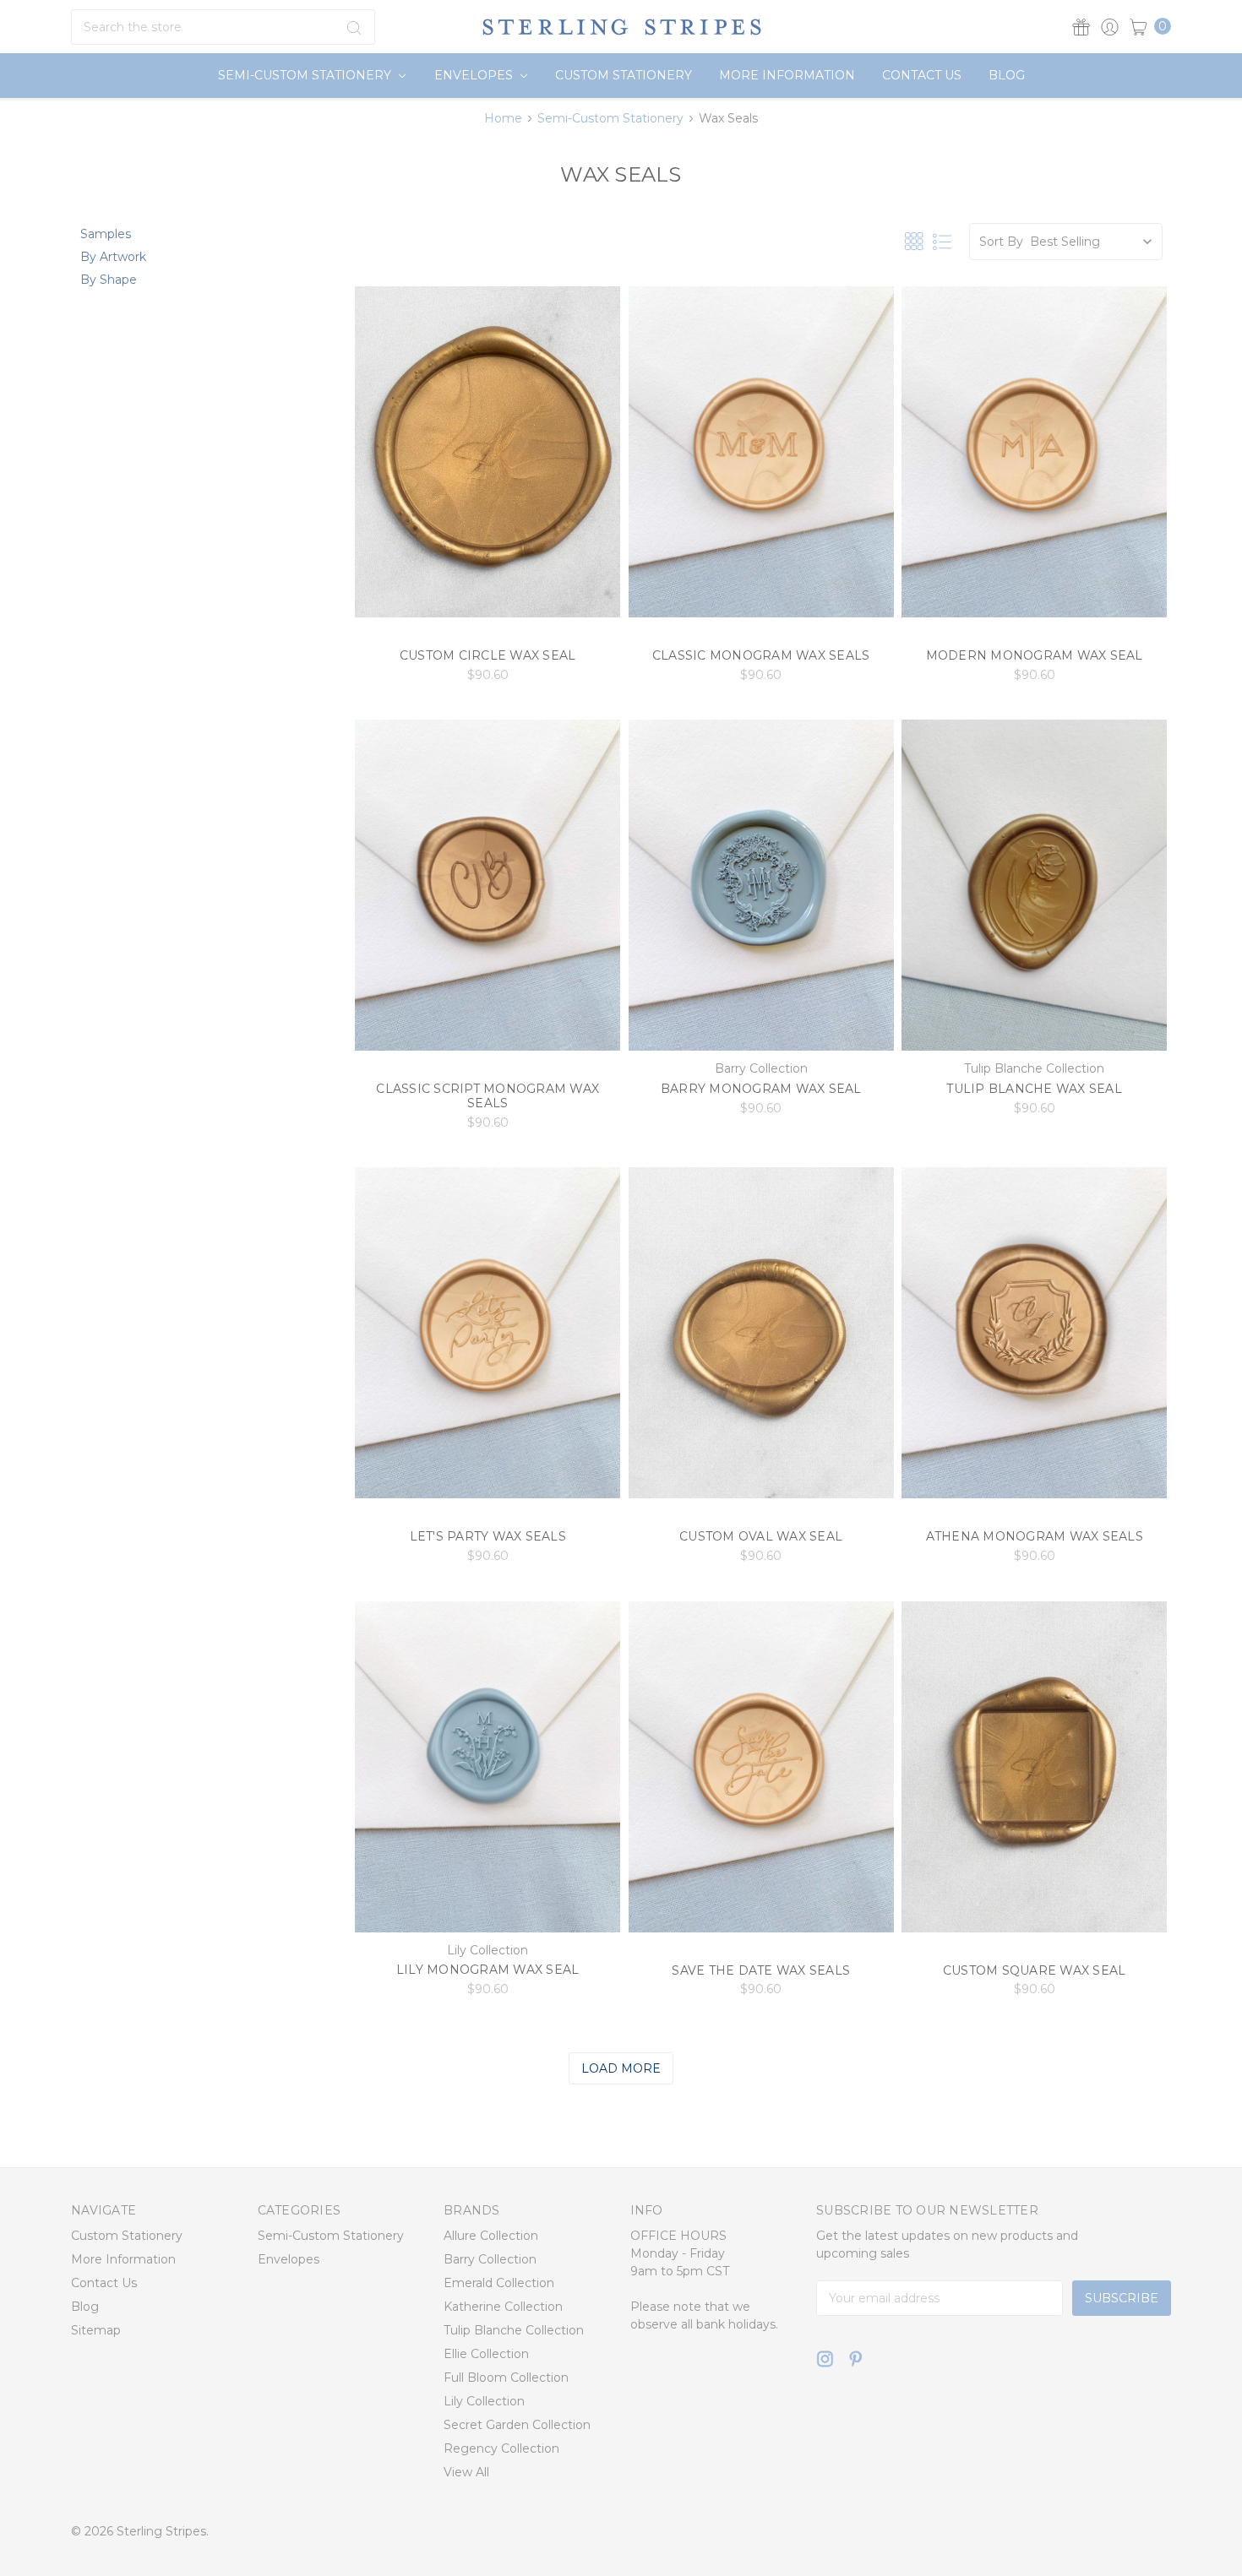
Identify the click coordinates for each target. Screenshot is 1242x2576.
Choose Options (488, 590)
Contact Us (922, 75)
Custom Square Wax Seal (1035, 1970)
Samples (106, 234)
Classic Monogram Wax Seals (761, 655)
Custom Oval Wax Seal (761, 1536)
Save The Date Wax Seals (761, 1970)
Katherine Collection (503, 2307)
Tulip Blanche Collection (514, 2330)
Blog (1007, 75)
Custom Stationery (624, 75)
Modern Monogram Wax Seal (1035, 655)
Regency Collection (501, 2448)
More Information (787, 75)
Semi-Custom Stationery (306, 75)
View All (466, 2472)
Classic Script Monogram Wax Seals (488, 1096)
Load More (621, 2068)
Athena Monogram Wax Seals (1035, 1536)
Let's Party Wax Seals (488, 1536)
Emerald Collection (499, 2283)
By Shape (109, 280)
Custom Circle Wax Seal (488, 655)
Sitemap (96, 2330)
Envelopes (475, 75)
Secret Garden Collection (517, 2425)
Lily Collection (484, 2401)
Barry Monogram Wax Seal (761, 1089)
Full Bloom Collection (506, 2378)
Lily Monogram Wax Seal (488, 1970)
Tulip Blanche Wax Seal (1034, 1089)
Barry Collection (490, 2259)
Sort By (1001, 242)
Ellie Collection (486, 2354)
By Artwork (113, 257)
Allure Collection (491, 2236)
